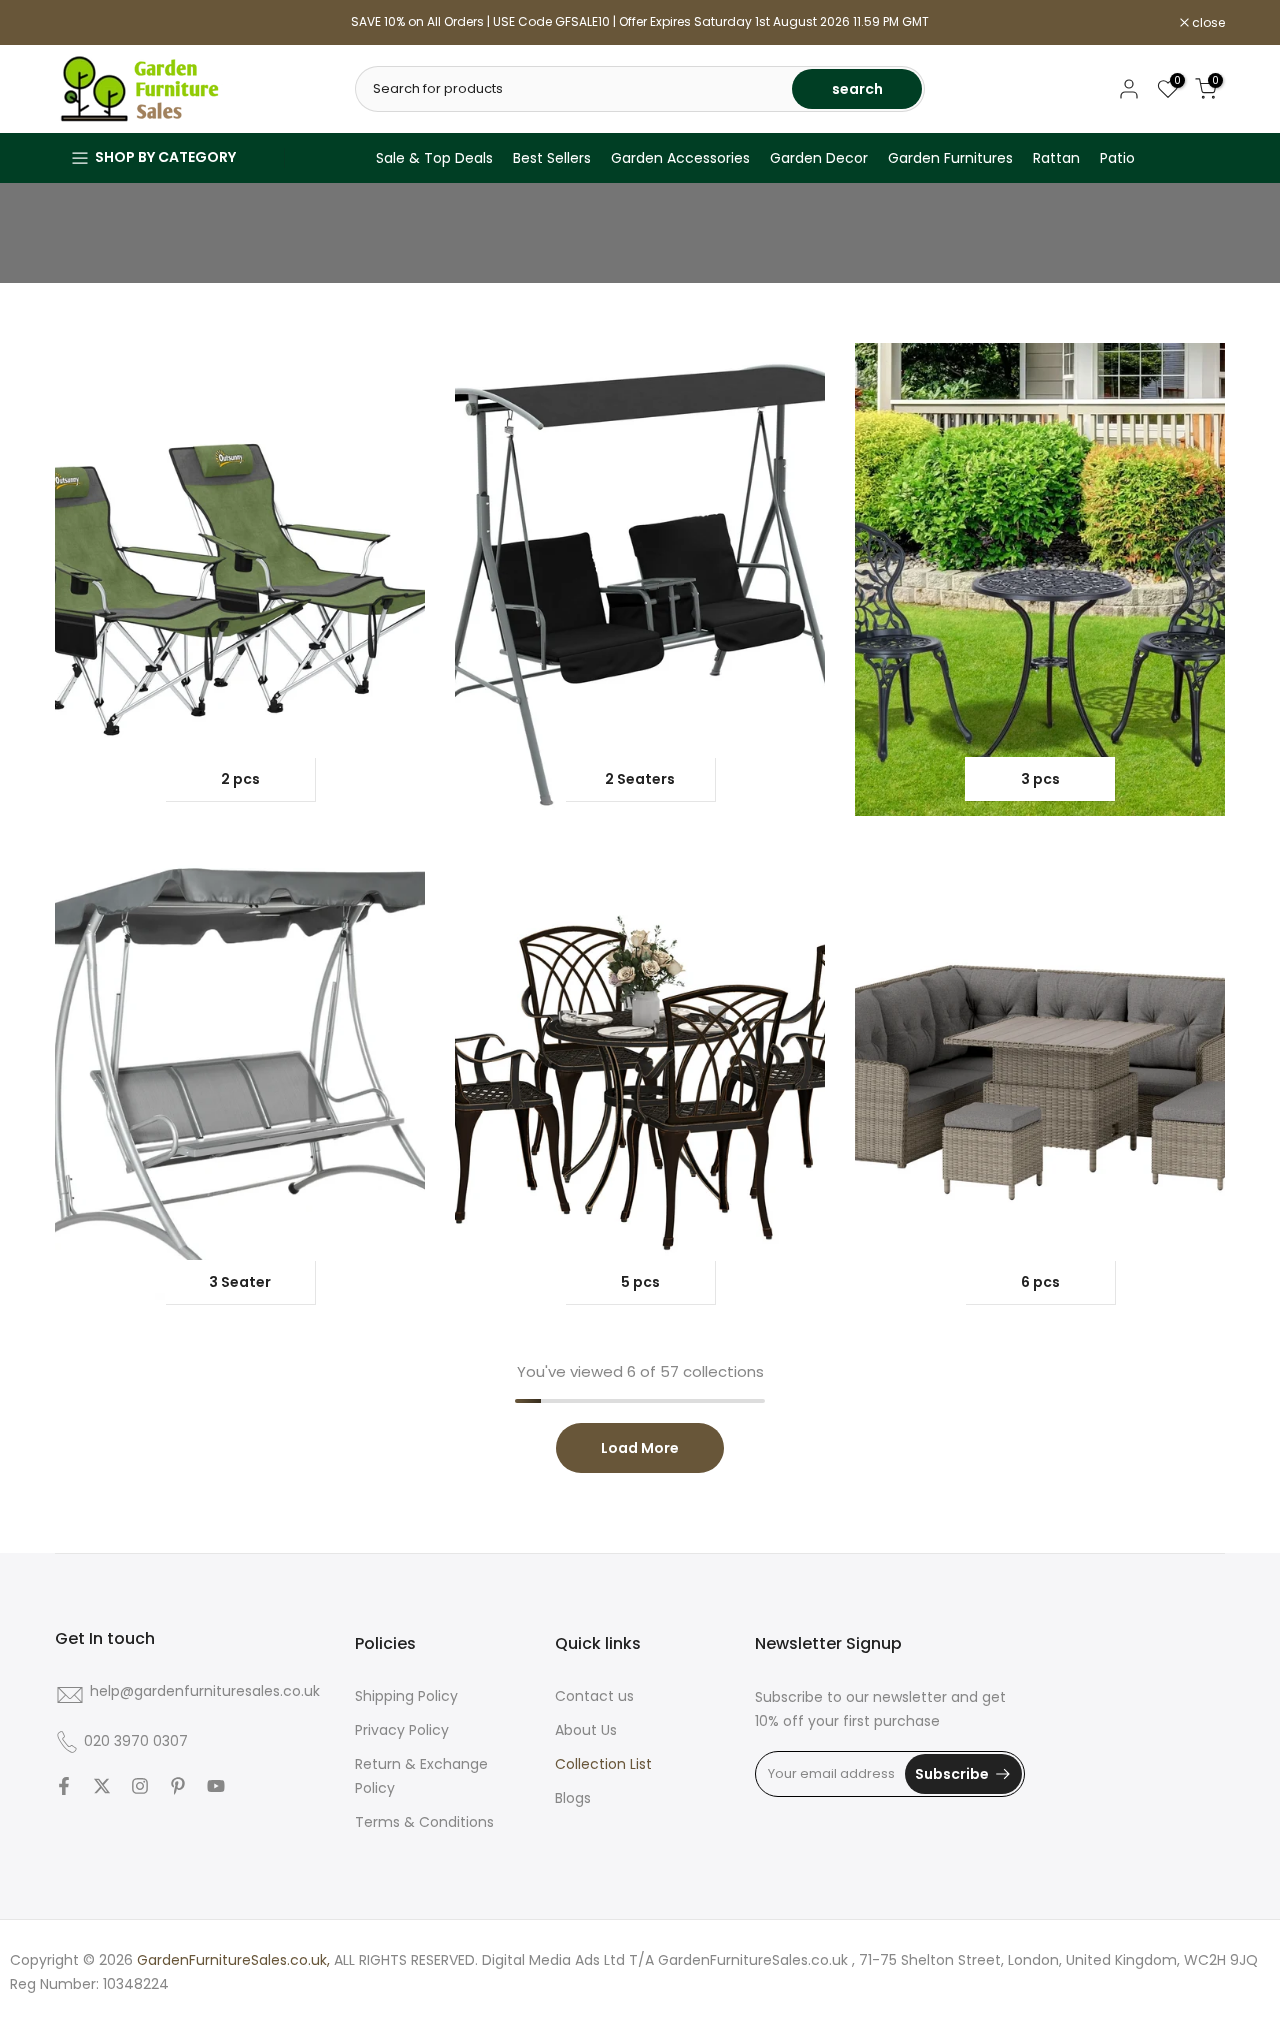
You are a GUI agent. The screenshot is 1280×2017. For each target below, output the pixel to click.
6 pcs (1040, 1282)
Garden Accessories (680, 158)
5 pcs (640, 1282)
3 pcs (1040, 779)
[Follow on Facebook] (64, 1786)
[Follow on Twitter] (102, 1786)
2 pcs (240, 779)
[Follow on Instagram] (140, 1786)
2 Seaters (640, 779)
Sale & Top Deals (434, 158)
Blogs (573, 1798)
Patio (1117, 158)
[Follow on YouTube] (216, 1786)
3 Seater (240, 1282)
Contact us (594, 1696)
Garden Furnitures (950, 158)
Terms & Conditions (424, 1822)
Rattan (1056, 158)
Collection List (603, 1764)
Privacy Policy (402, 1730)
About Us (586, 1730)
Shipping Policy (406, 1696)
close (82, 23)
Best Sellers (552, 158)
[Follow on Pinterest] (178, 1786)
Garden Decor (819, 158)
